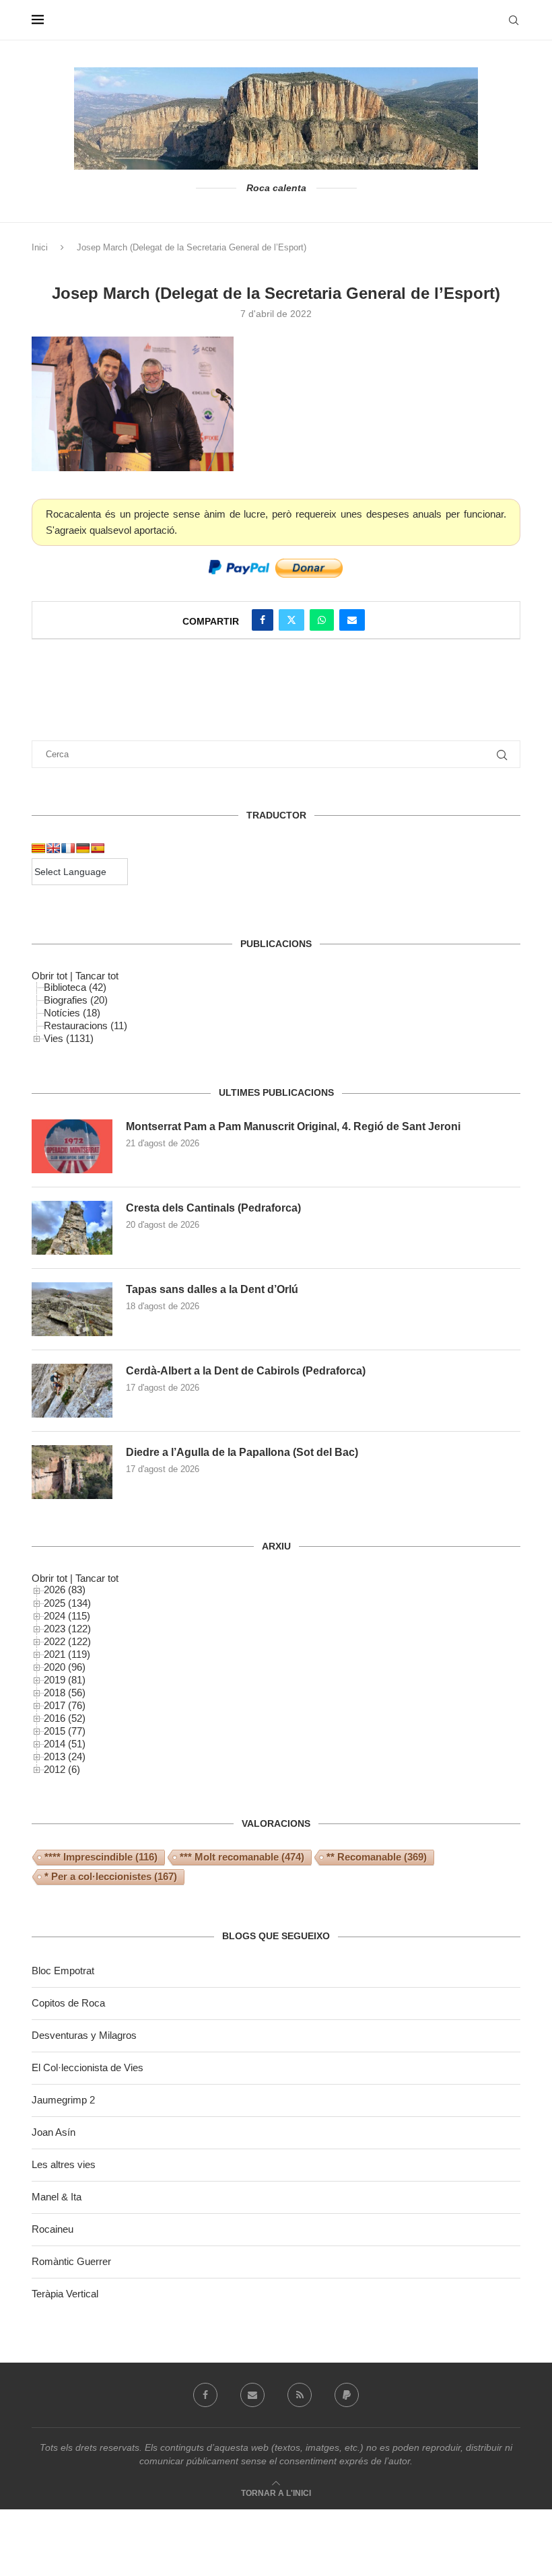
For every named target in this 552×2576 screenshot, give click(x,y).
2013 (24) (65, 1756)
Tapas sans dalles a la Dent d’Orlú (212, 1289)
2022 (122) (67, 1641)
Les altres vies (64, 2164)
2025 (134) (67, 1603)
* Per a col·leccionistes (111, 1876)
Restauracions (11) (85, 1025)
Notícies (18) (72, 1013)
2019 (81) (65, 1680)
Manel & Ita (57, 2197)
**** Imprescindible (101, 1857)
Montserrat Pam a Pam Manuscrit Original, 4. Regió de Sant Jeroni (293, 1126)
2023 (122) (67, 1629)
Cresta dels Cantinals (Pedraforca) (213, 1208)
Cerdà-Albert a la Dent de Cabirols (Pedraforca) (246, 1371)
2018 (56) (65, 1693)
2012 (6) (62, 1769)
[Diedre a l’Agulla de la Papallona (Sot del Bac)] (72, 1472)
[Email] (252, 2395)
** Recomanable (377, 1857)
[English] (53, 848)
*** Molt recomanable (242, 1857)
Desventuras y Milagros (84, 2035)
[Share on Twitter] (291, 620)
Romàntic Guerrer (71, 2261)
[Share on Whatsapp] (322, 620)
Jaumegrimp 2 (63, 2100)
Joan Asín (54, 2132)
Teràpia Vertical (65, 2294)
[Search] (514, 20)
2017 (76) (65, 1705)
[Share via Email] (352, 620)
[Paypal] (347, 2395)
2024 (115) (67, 1616)
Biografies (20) (76, 1000)
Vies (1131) (69, 1038)
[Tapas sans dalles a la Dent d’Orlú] (72, 1309)
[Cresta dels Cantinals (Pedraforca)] (72, 1228)
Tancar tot (97, 976)
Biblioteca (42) (75, 987)
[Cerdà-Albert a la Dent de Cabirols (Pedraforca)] (72, 1391)
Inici (40, 247)
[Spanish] (98, 848)
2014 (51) (65, 1744)
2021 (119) (67, 1654)
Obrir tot (49, 976)
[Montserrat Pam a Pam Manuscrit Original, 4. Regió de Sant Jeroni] (72, 1146)
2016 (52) (65, 1718)
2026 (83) (65, 1590)
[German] (83, 848)
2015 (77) (65, 1731)
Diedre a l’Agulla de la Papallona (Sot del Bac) (242, 1452)
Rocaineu (53, 2229)
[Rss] (300, 2395)
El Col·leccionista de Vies (88, 2067)
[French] (68, 848)
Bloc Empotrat (63, 1971)
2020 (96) (65, 1667)
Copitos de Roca (68, 2003)
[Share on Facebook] (263, 620)
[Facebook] (205, 2395)
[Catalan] (38, 848)
